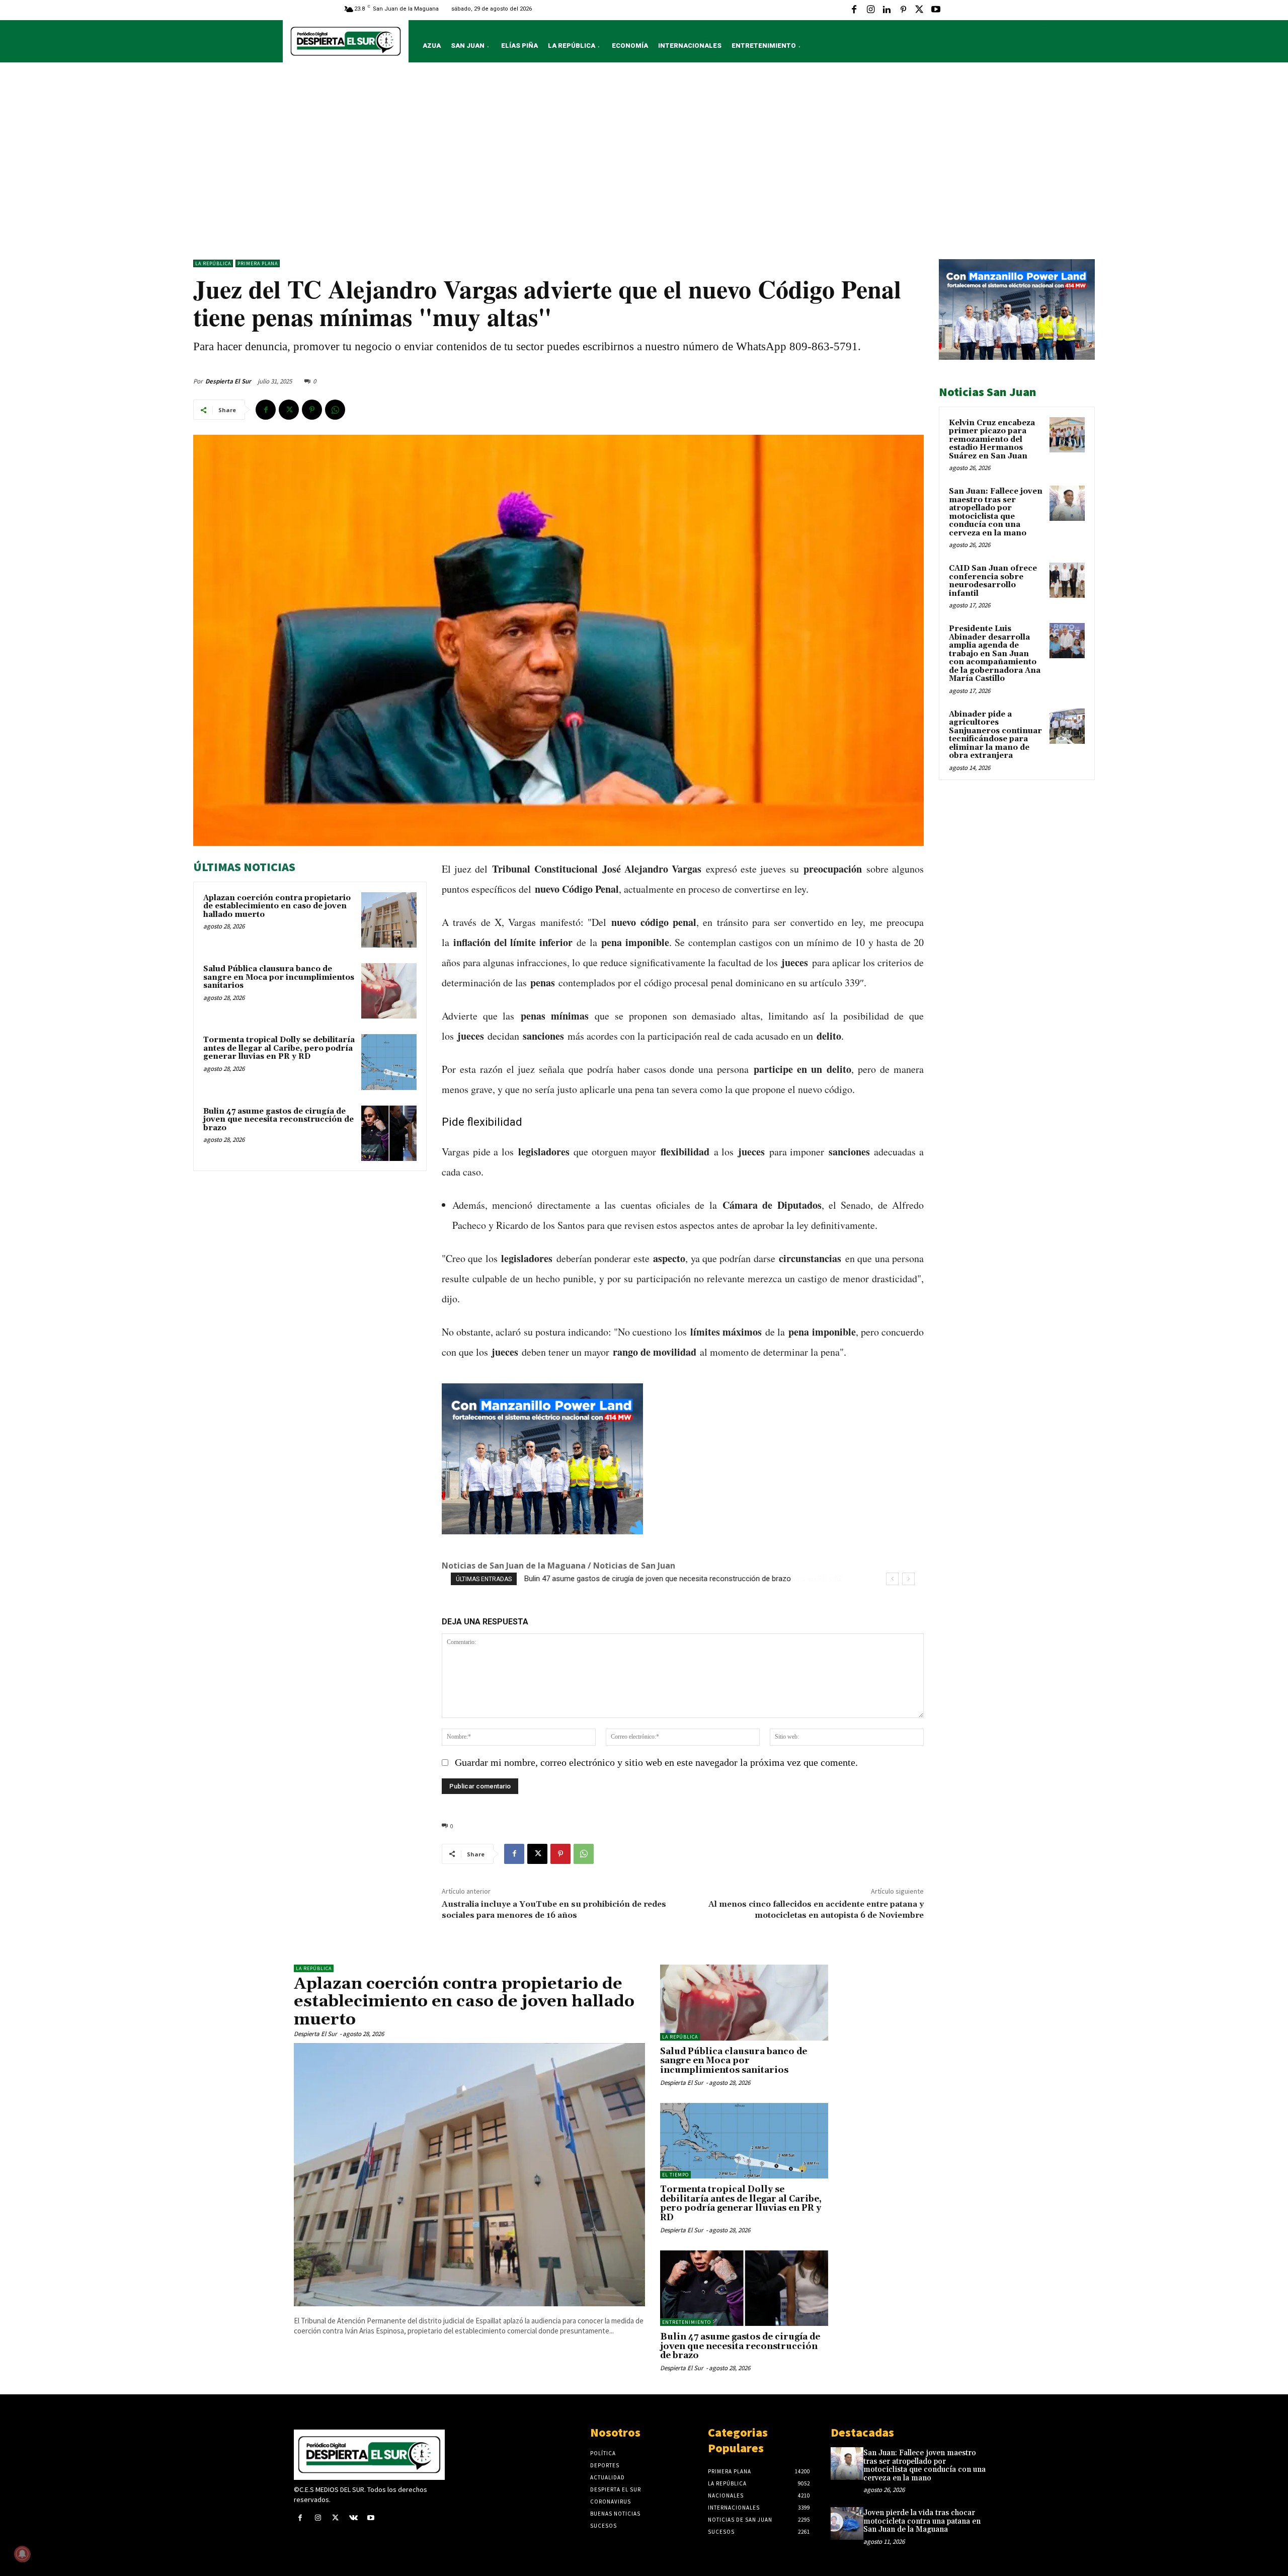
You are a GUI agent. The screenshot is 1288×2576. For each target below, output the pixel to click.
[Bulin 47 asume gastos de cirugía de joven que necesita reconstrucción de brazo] (389, 1133)
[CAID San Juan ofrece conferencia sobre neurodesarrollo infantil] (1067, 580)
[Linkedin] (887, 10)
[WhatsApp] (335, 410)
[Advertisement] (644, 164)
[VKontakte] (353, 2518)
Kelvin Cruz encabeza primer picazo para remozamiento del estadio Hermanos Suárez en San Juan (992, 440)
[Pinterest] (903, 10)
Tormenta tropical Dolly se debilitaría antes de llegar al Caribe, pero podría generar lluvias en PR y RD (279, 1048)
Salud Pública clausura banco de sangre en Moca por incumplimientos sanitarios (279, 977)
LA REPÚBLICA (213, 263)
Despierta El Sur (228, 381)
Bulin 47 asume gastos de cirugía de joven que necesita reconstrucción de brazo (278, 1120)
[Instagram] (870, 10)
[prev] (892, 1579)
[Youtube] (936, 10)
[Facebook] (854, 10)
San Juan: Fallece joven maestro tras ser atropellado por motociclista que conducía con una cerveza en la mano (996, 512)
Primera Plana (258, 263)
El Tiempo (675, 2175)
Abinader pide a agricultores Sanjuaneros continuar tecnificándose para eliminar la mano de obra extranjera (995, 735)
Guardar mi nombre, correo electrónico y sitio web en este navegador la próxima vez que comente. (656, 1762)
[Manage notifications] (22, 2554)
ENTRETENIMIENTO (687, 2322)
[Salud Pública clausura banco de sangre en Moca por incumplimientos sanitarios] (389, 991)
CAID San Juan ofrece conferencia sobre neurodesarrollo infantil (993, 581)
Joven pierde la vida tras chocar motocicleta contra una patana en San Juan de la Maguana (922, 2521)
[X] (919, 10)
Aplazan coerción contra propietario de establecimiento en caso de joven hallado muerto (277, 906)
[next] (908, 1579)
